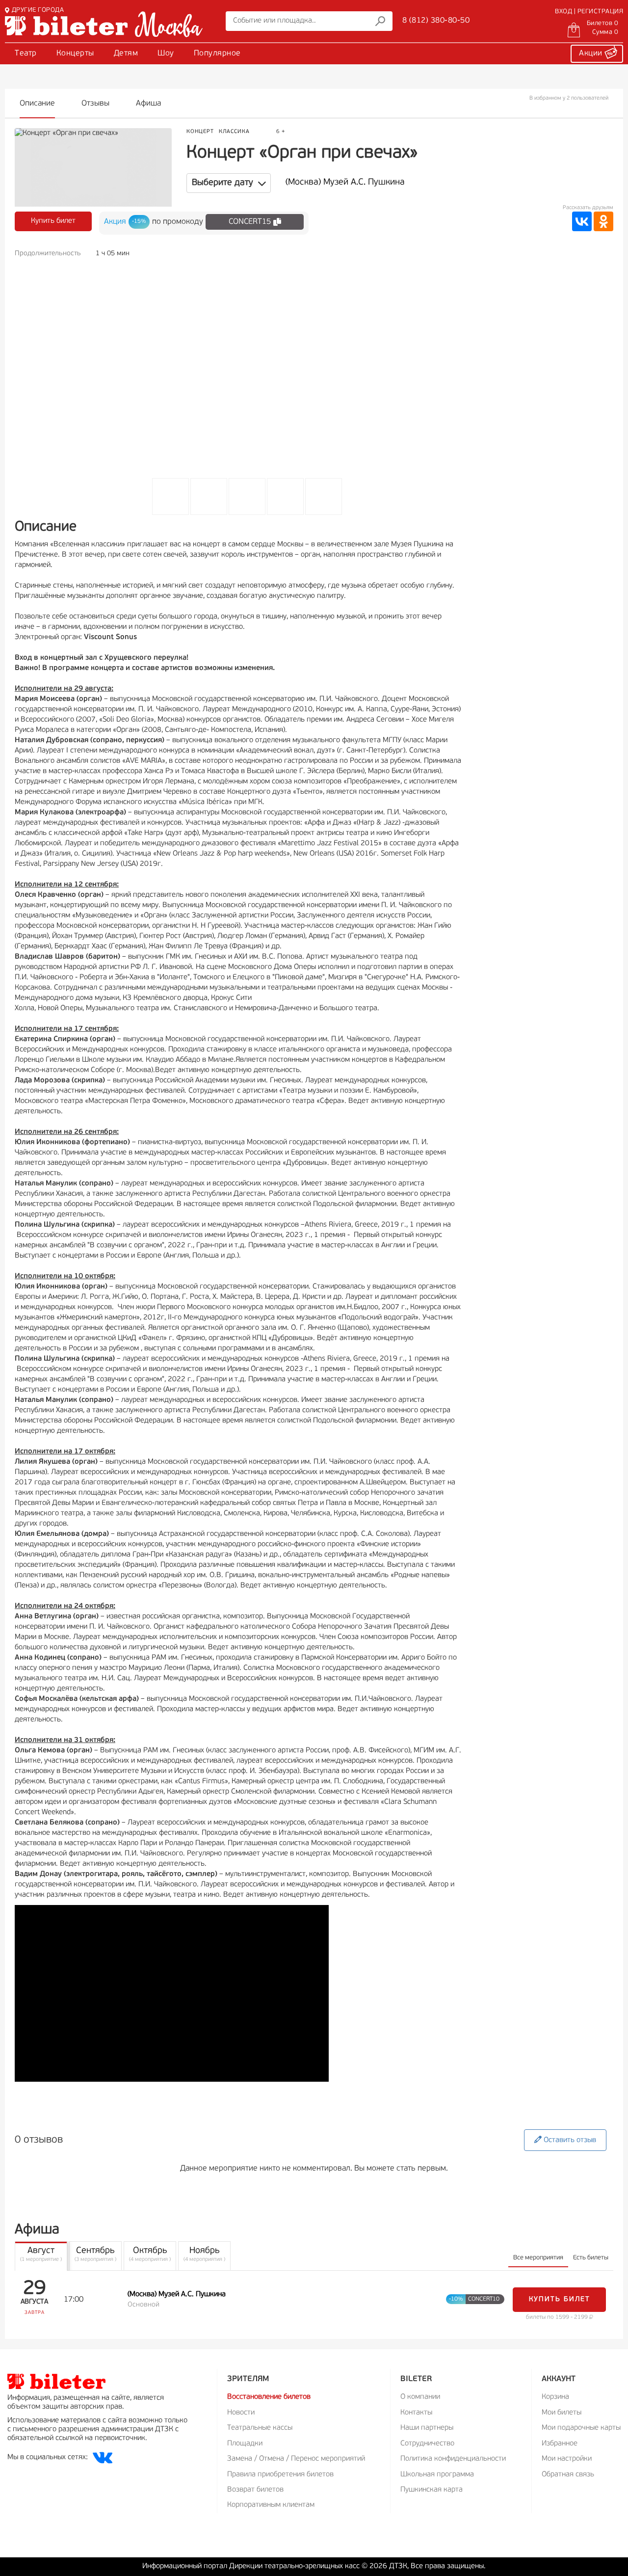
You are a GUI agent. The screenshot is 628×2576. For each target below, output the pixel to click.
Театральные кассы (260, 2428)
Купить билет (53, 221)
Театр (26, 54)
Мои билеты (562, 2413)
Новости (241, 2413)
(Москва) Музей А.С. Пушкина (345, 183)
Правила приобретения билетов (280, 2475)
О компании (420, 2397)
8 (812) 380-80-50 (436, 21)
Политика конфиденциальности (453, 2459)
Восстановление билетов (269, 2397)
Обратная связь (568, 2475)
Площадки (245, 2444)
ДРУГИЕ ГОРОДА (38, 10)
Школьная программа (437, 2475)
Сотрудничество (427, 2444)
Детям (126, 54)
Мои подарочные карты (581, 2428)
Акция (115, 222)
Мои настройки (567, 2459)
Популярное (217, 54)
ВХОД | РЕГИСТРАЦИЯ (589, 12)
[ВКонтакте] (582, 221)
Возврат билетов (255, 2490)
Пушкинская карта (432, 2490)
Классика (234, 132)
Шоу (166, 54)
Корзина (555, 2397)
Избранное (560, 2444)
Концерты (75, 54)
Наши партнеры (427, 2428)
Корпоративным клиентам (271, 2505)
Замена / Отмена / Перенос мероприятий (296, 2459)
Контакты (416, 2413)
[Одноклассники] (603, 221)
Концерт (200, 132)
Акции (592, 54)
